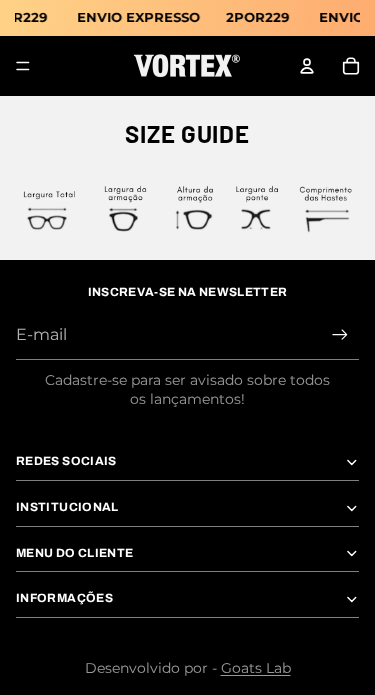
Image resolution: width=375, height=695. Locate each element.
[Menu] (23, 66)
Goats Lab (256, 668)
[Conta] (307, 66)
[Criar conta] (340, 335)
